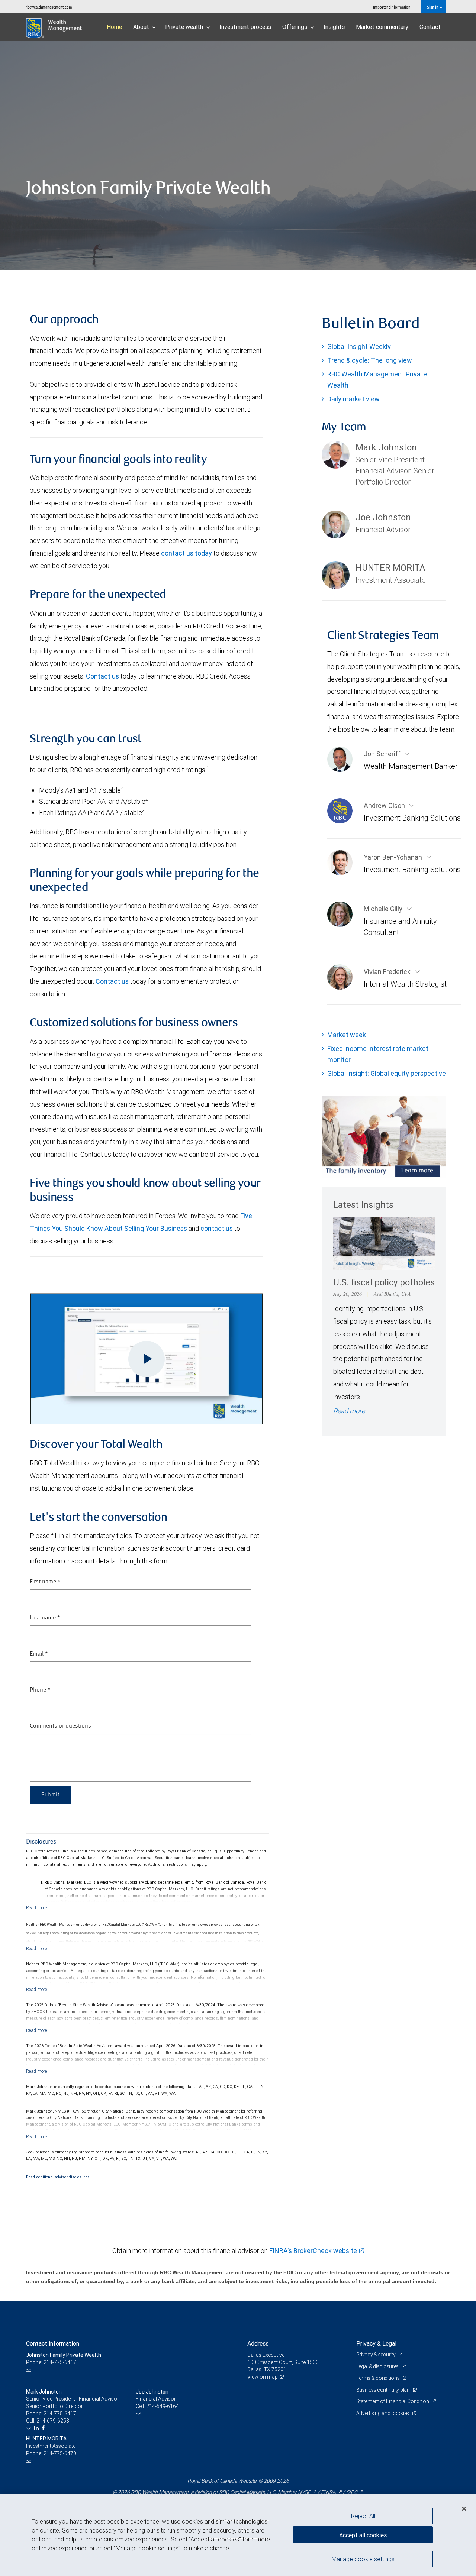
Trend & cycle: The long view (370, 360)
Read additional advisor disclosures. (58, 2177)
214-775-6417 (60, 2414)
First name (45, 1582)
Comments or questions (60, 1726)
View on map (263, 2377)
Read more (349, 1411)
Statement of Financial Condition (393, 2401)
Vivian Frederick (388, 972)
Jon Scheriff (383, 754)
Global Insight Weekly (359, 347)
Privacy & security (377, 2355)
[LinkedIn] (37, 2428)
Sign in (433, 7)
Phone (40, 1690)
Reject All (363, 2516)
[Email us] (30, 2370)
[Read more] (37, 1908)
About (142, 27)
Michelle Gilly (384, 909)
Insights (334, 27)
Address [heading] (258, 2343)
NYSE (304, 2492)
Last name (45, 1618)
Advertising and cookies (383, 2413)
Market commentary (382, 27)
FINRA (328, 2492)
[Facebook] (44, 2428)
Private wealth (185, 27)
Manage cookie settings (363, 2559)
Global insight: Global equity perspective (387, 1073)
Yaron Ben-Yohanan (394, 857)
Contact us (102, 676)
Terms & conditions (379, 2378)
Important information (392, 7)
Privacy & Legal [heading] (376, 2343)
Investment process (245, 27)
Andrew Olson (385, 805)
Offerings (295, 27)
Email (39, 1654)
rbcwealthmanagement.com (49, 7)
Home (114, 27)
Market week (347, 1035)
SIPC (352, 2492)
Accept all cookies (363, 2535)
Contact (430, 27)
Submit (50, 1795)
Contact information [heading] (53, 2343)
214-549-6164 (163, 2406)
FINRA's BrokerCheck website (313, 2251)
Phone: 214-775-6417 (51, 2362)
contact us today (186, 553)
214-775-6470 (60, 2453)
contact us (217, 1228)
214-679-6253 (53, 2421)
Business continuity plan (384, 2390)
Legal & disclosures (378, 2366)
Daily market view (353, 399)
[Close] (464, 2508)
